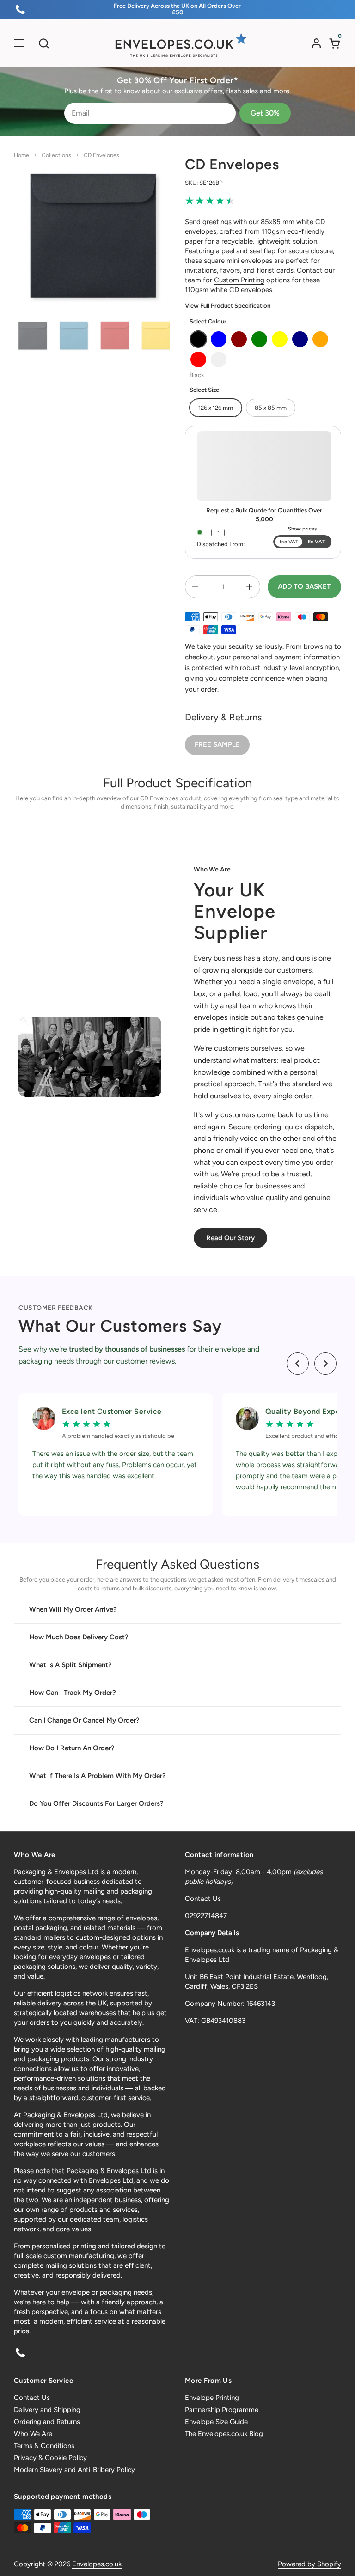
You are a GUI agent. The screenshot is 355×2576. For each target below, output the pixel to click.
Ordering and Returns (47, 2422)
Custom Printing (239, 280)
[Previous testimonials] (298, 1364)
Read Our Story (230, 1238)
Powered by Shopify (309, 2564)
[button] (44, 43)
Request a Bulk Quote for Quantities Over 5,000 (264, 515)
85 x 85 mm (271, 408)
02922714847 (206, 1916)
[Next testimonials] (325, 1364)
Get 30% (265, 113)
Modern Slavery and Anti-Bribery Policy (74, 2470)
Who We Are (33, 2434)
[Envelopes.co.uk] (177, 45)
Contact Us (203, 1899)
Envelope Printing (212, 2398)
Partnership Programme (222, 2410)
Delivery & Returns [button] (223, 717)
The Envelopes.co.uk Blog (224, 2434)
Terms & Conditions (44, 2446)
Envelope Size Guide (216, 2422)
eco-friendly (306, 231)
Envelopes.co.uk (97, 2564)
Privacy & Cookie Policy (50, 2458)
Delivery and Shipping (47, 2410)
